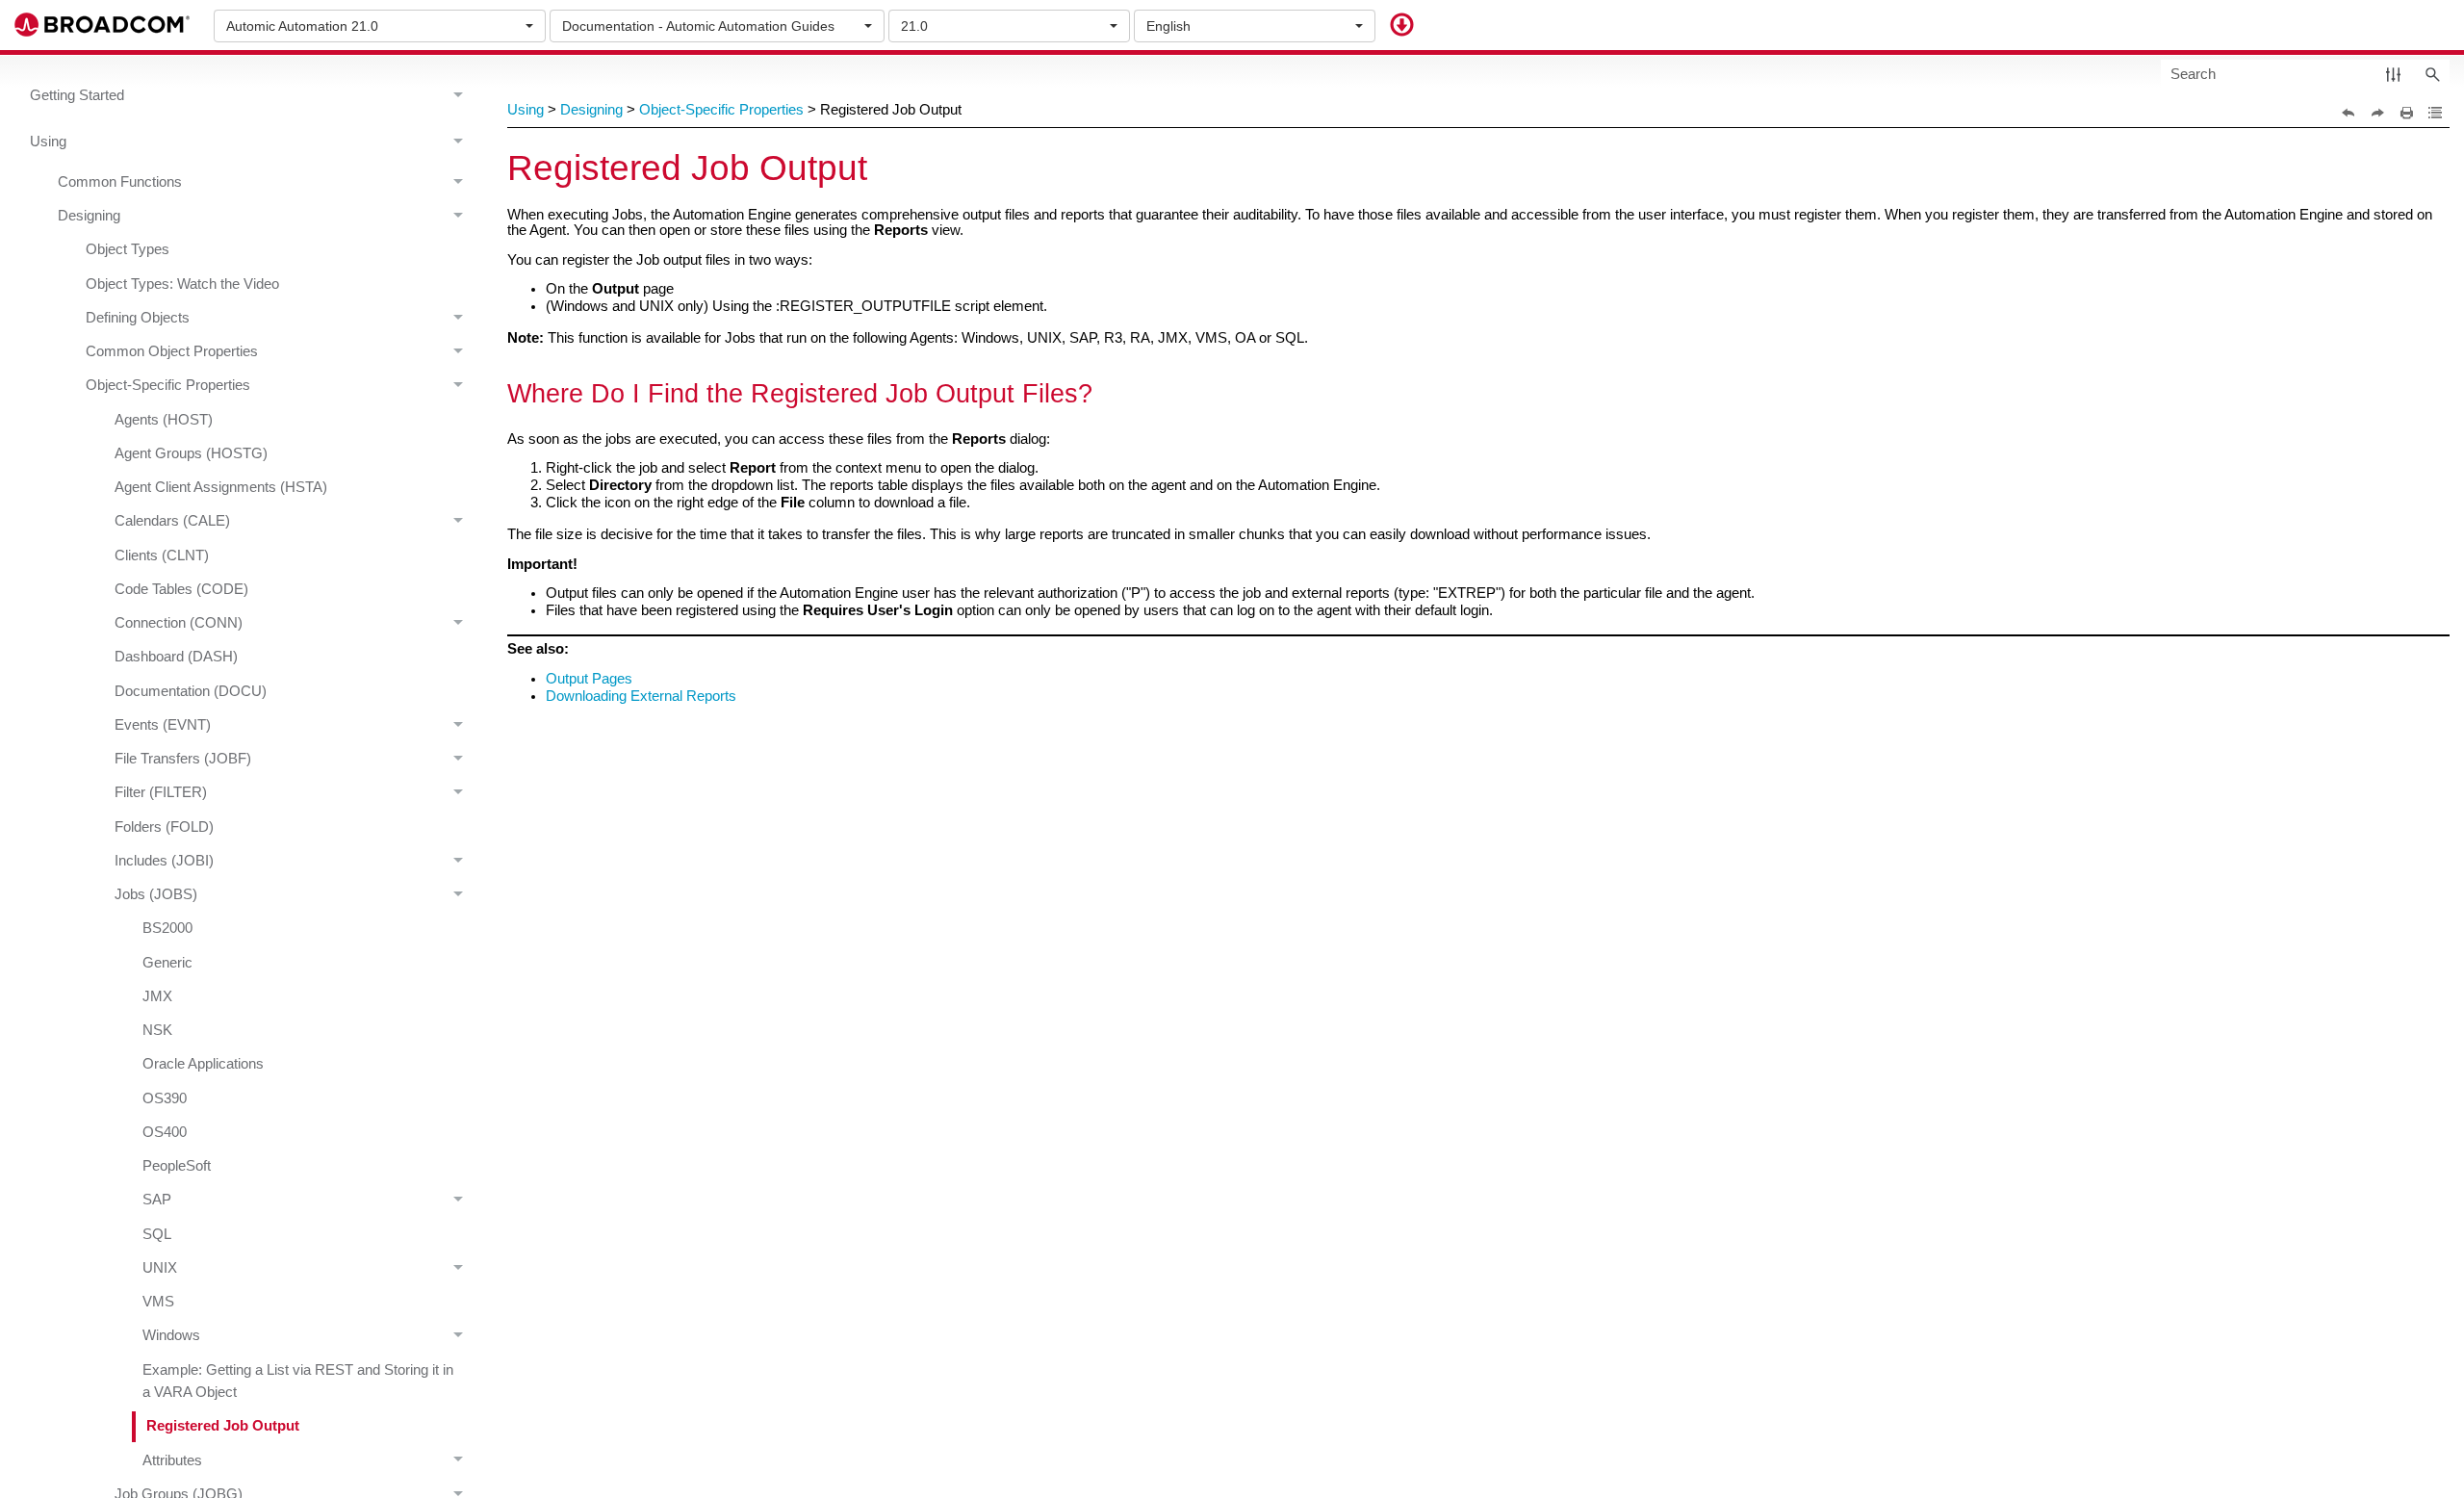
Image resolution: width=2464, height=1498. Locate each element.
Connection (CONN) (179, 623)
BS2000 (167, 928)
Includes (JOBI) (164, 861)
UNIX (160, 1268)
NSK (157, 1030)
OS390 (165, 1098)
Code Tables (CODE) (181, 589)
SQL (157, 1234)
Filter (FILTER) (161, 792)
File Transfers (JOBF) (183, 759)
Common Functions (120, 182)
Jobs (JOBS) (156, 894)
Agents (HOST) (164, 420)
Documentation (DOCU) (191, 691)
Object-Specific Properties (168, 385)
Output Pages (589, 679)
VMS (158, 1302)
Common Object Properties (172, 351)
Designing (89, 216)
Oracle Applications (203, 1064)
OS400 (165, 1132)
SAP (157, 1200)
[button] (2393, 74)
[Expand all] (2435, 113)
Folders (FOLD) (164, 827)
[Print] (2406, 113)
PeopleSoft (177, 1166)
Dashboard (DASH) (176, 657)
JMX (157, 996)
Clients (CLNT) (162, 555)
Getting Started (77, 95)
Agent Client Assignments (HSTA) (221, 487)
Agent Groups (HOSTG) (191, 453)
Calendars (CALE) (172, 521)
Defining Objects (138, 318)
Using (48, 142)
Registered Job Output (223, 1426)
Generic (167, 963)
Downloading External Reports (641, 696)
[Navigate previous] (2348, 113)
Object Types (128, 249)
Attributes (172, 1460)
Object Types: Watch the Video (182, 284)
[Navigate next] (2377, 113)
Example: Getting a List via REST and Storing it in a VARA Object (298, 1381)
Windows (171, 1335)
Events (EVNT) (163, 725)
